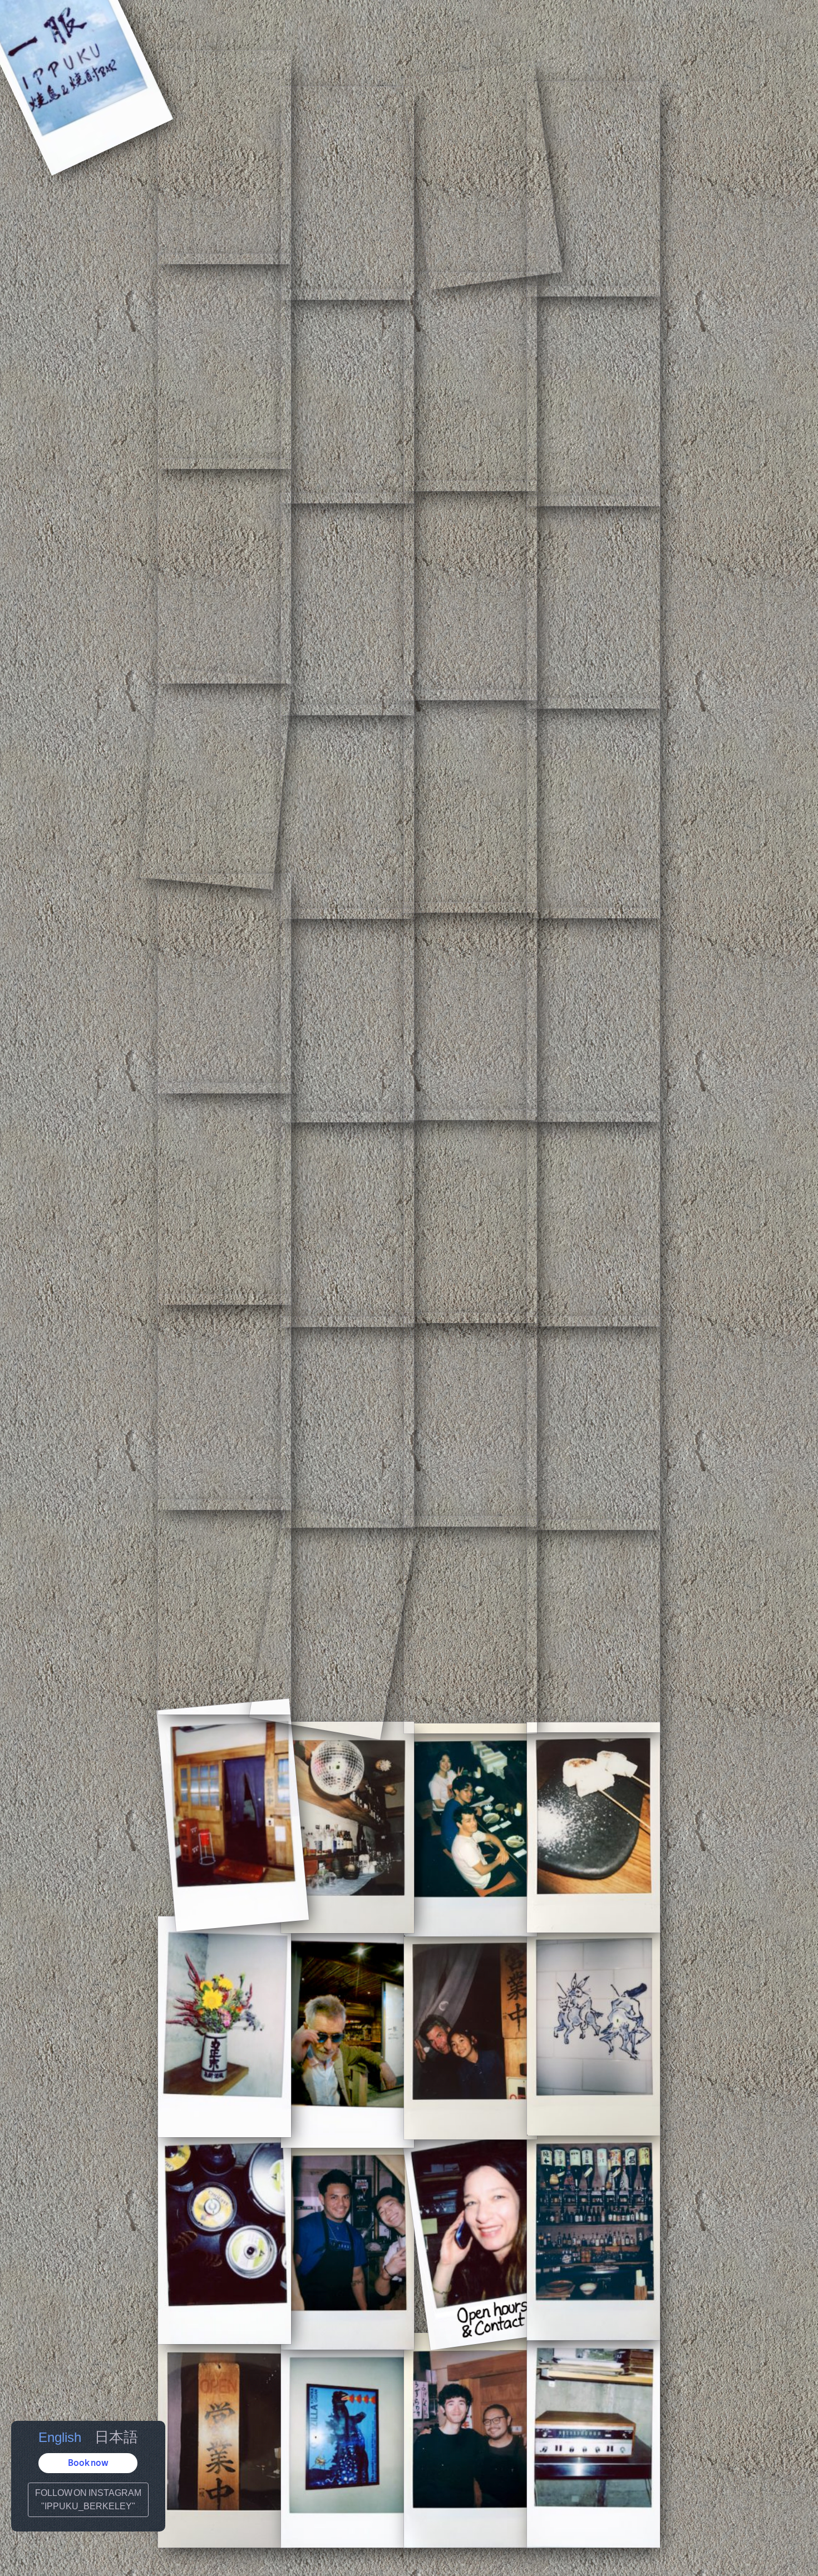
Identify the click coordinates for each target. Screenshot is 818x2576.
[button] (88, 2463)
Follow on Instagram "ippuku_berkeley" (88, 2500)
